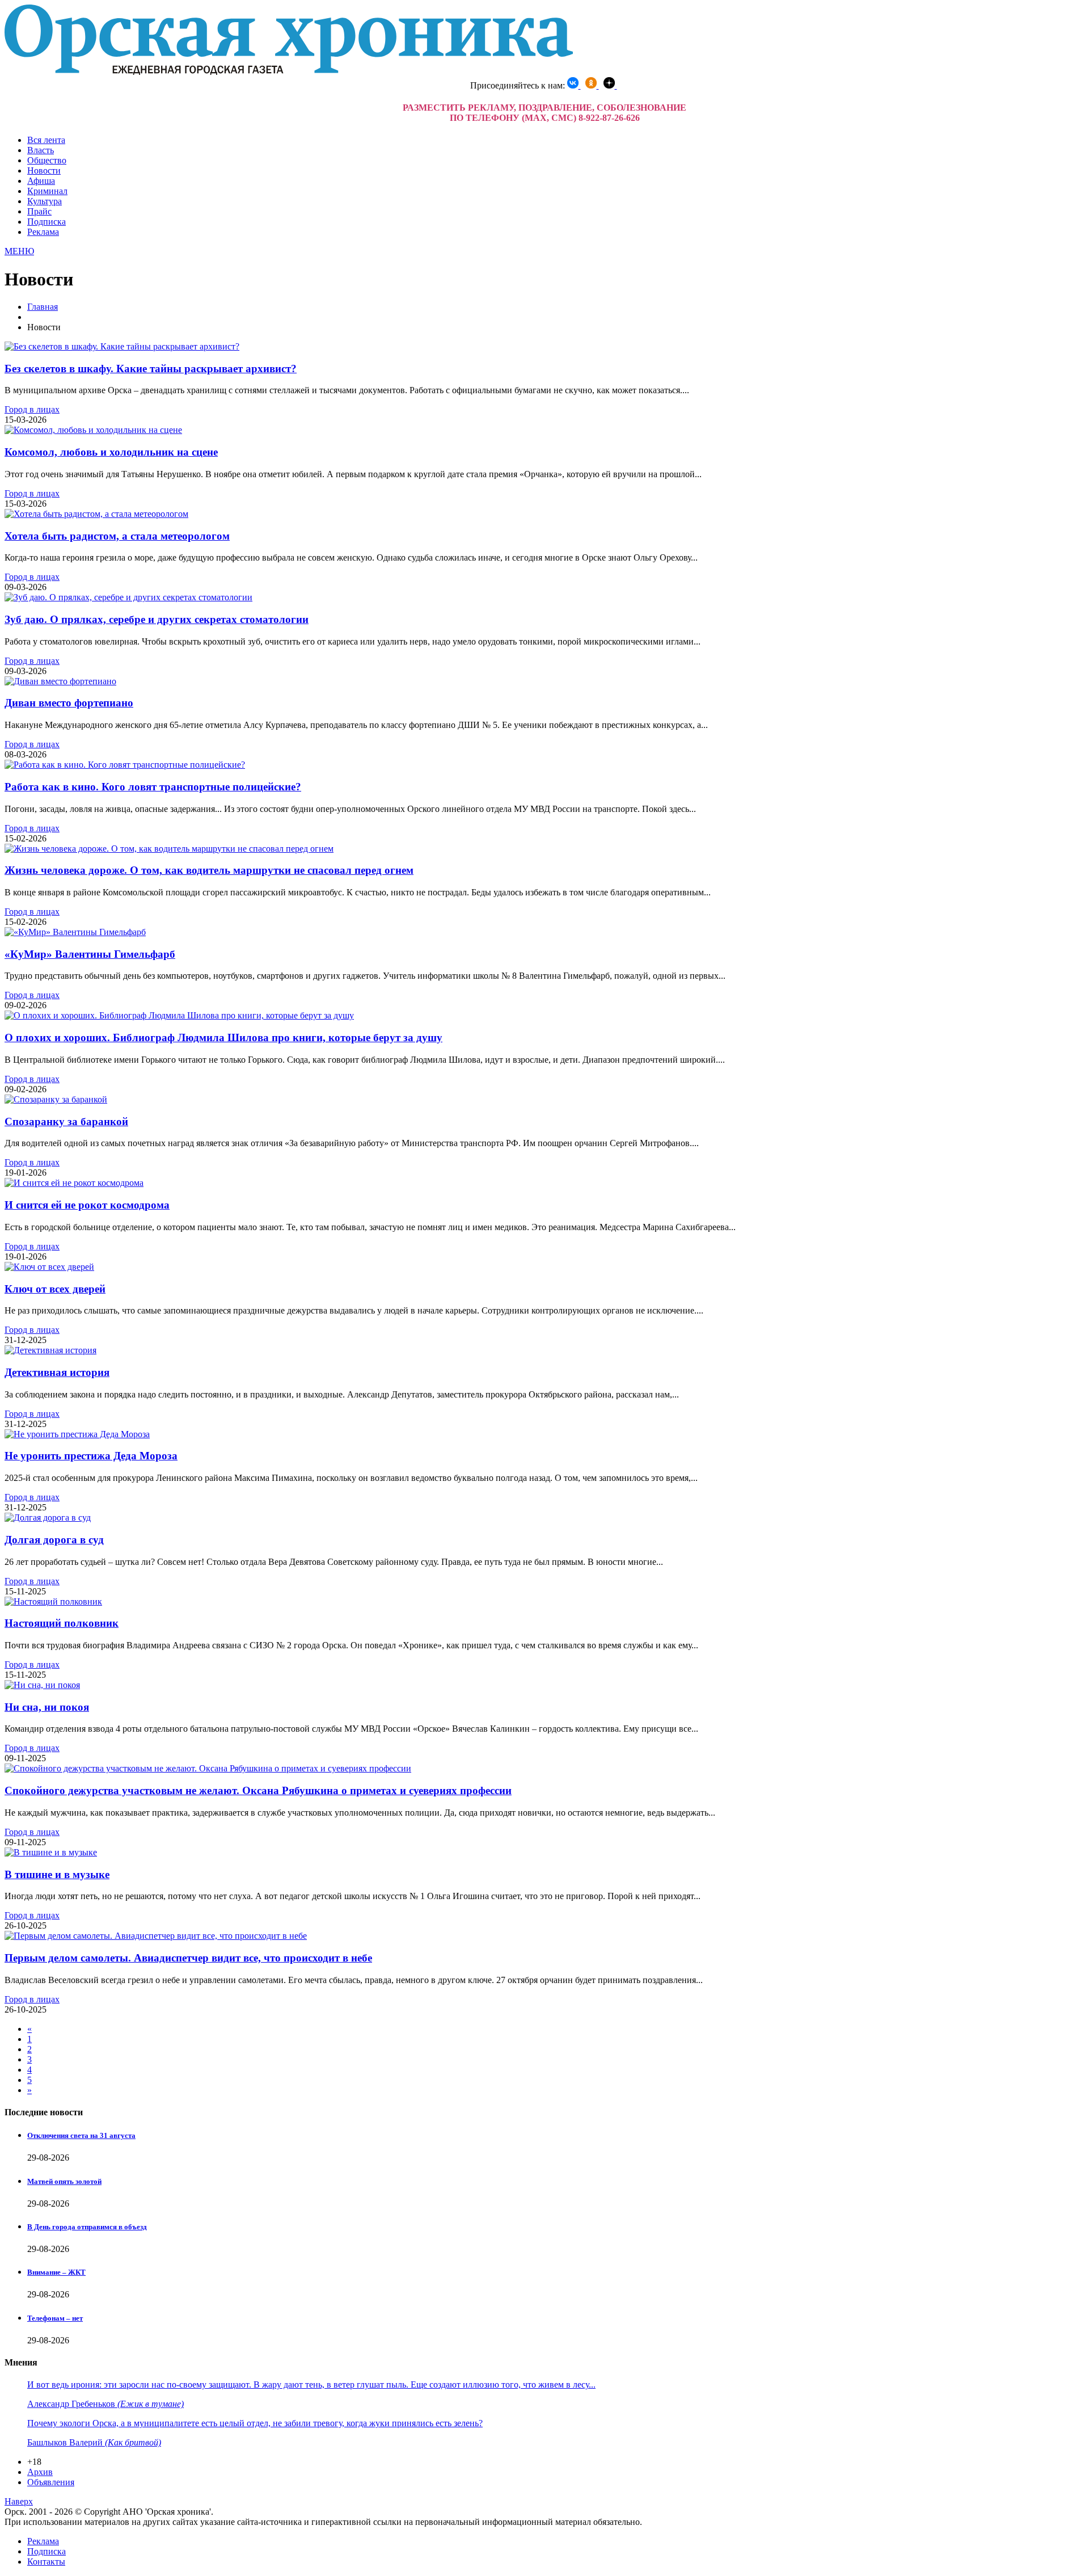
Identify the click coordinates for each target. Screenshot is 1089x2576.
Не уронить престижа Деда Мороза (91, 1456)
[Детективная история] (50, 1350)
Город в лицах (32, 409)
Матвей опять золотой (64, 2181)
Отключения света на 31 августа (81, 2135)
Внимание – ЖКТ (56, 2272)
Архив (40, 2472)
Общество (47, 160)
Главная (43, 307)
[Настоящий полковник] (53, 1601)
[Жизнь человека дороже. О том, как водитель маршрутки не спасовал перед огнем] (169, 849)
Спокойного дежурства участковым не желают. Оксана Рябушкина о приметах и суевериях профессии (258, 1790)
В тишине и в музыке (57, 1874)
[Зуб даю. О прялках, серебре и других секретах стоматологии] (128, 597)
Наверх (19, 2501)
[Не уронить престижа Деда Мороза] (77, 1434)
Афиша (41, 181)
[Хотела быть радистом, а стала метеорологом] (96, 514)
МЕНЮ (19, 251)
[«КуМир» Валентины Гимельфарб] (75, 932)
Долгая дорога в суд (54, 1540)
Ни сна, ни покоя (47, 1707)
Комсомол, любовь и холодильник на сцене (111, 452)
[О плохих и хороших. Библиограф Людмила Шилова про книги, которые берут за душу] (179, 1015)
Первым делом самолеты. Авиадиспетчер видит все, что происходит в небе (188, 1958)
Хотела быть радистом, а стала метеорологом (117, 536)
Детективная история (57, 1372)
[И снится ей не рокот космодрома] (74, 1183)
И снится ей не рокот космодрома (87, 1205)
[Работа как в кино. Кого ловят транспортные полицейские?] (125, 765)
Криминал (47, 191)
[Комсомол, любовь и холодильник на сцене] (93, 430)
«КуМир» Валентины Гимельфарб (90, 954)
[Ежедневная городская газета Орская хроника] (289, 72)
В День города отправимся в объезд (87, 2227)
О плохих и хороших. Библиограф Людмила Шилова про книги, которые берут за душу (223, 1037)
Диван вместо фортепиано (69, 703)
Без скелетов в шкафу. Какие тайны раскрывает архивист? (151, 369)
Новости (44, 171)
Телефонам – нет (55, 2318)
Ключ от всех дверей (55, 1289)
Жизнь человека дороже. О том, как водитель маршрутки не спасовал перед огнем (209, 870)
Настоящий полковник (62, 1623)
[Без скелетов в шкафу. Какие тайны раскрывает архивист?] (122, 346)
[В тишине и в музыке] (51, 1852)
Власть (41, 150)
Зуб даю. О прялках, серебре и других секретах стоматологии (157, 619)
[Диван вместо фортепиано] (60, 681)
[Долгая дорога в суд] (48, 1518)
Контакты (46, 2562)
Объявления (51, 2482)
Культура (45, 201)
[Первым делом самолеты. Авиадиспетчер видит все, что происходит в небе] (156, 1936)
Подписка (47, 222)
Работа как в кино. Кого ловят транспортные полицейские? (153, 787)
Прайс (39, 211)
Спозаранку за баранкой (66, 1121)
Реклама (43, 232)
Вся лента (46, 140)
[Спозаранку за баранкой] (56, 1099)
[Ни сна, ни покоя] (42, 1685)
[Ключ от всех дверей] (49, 1267)
